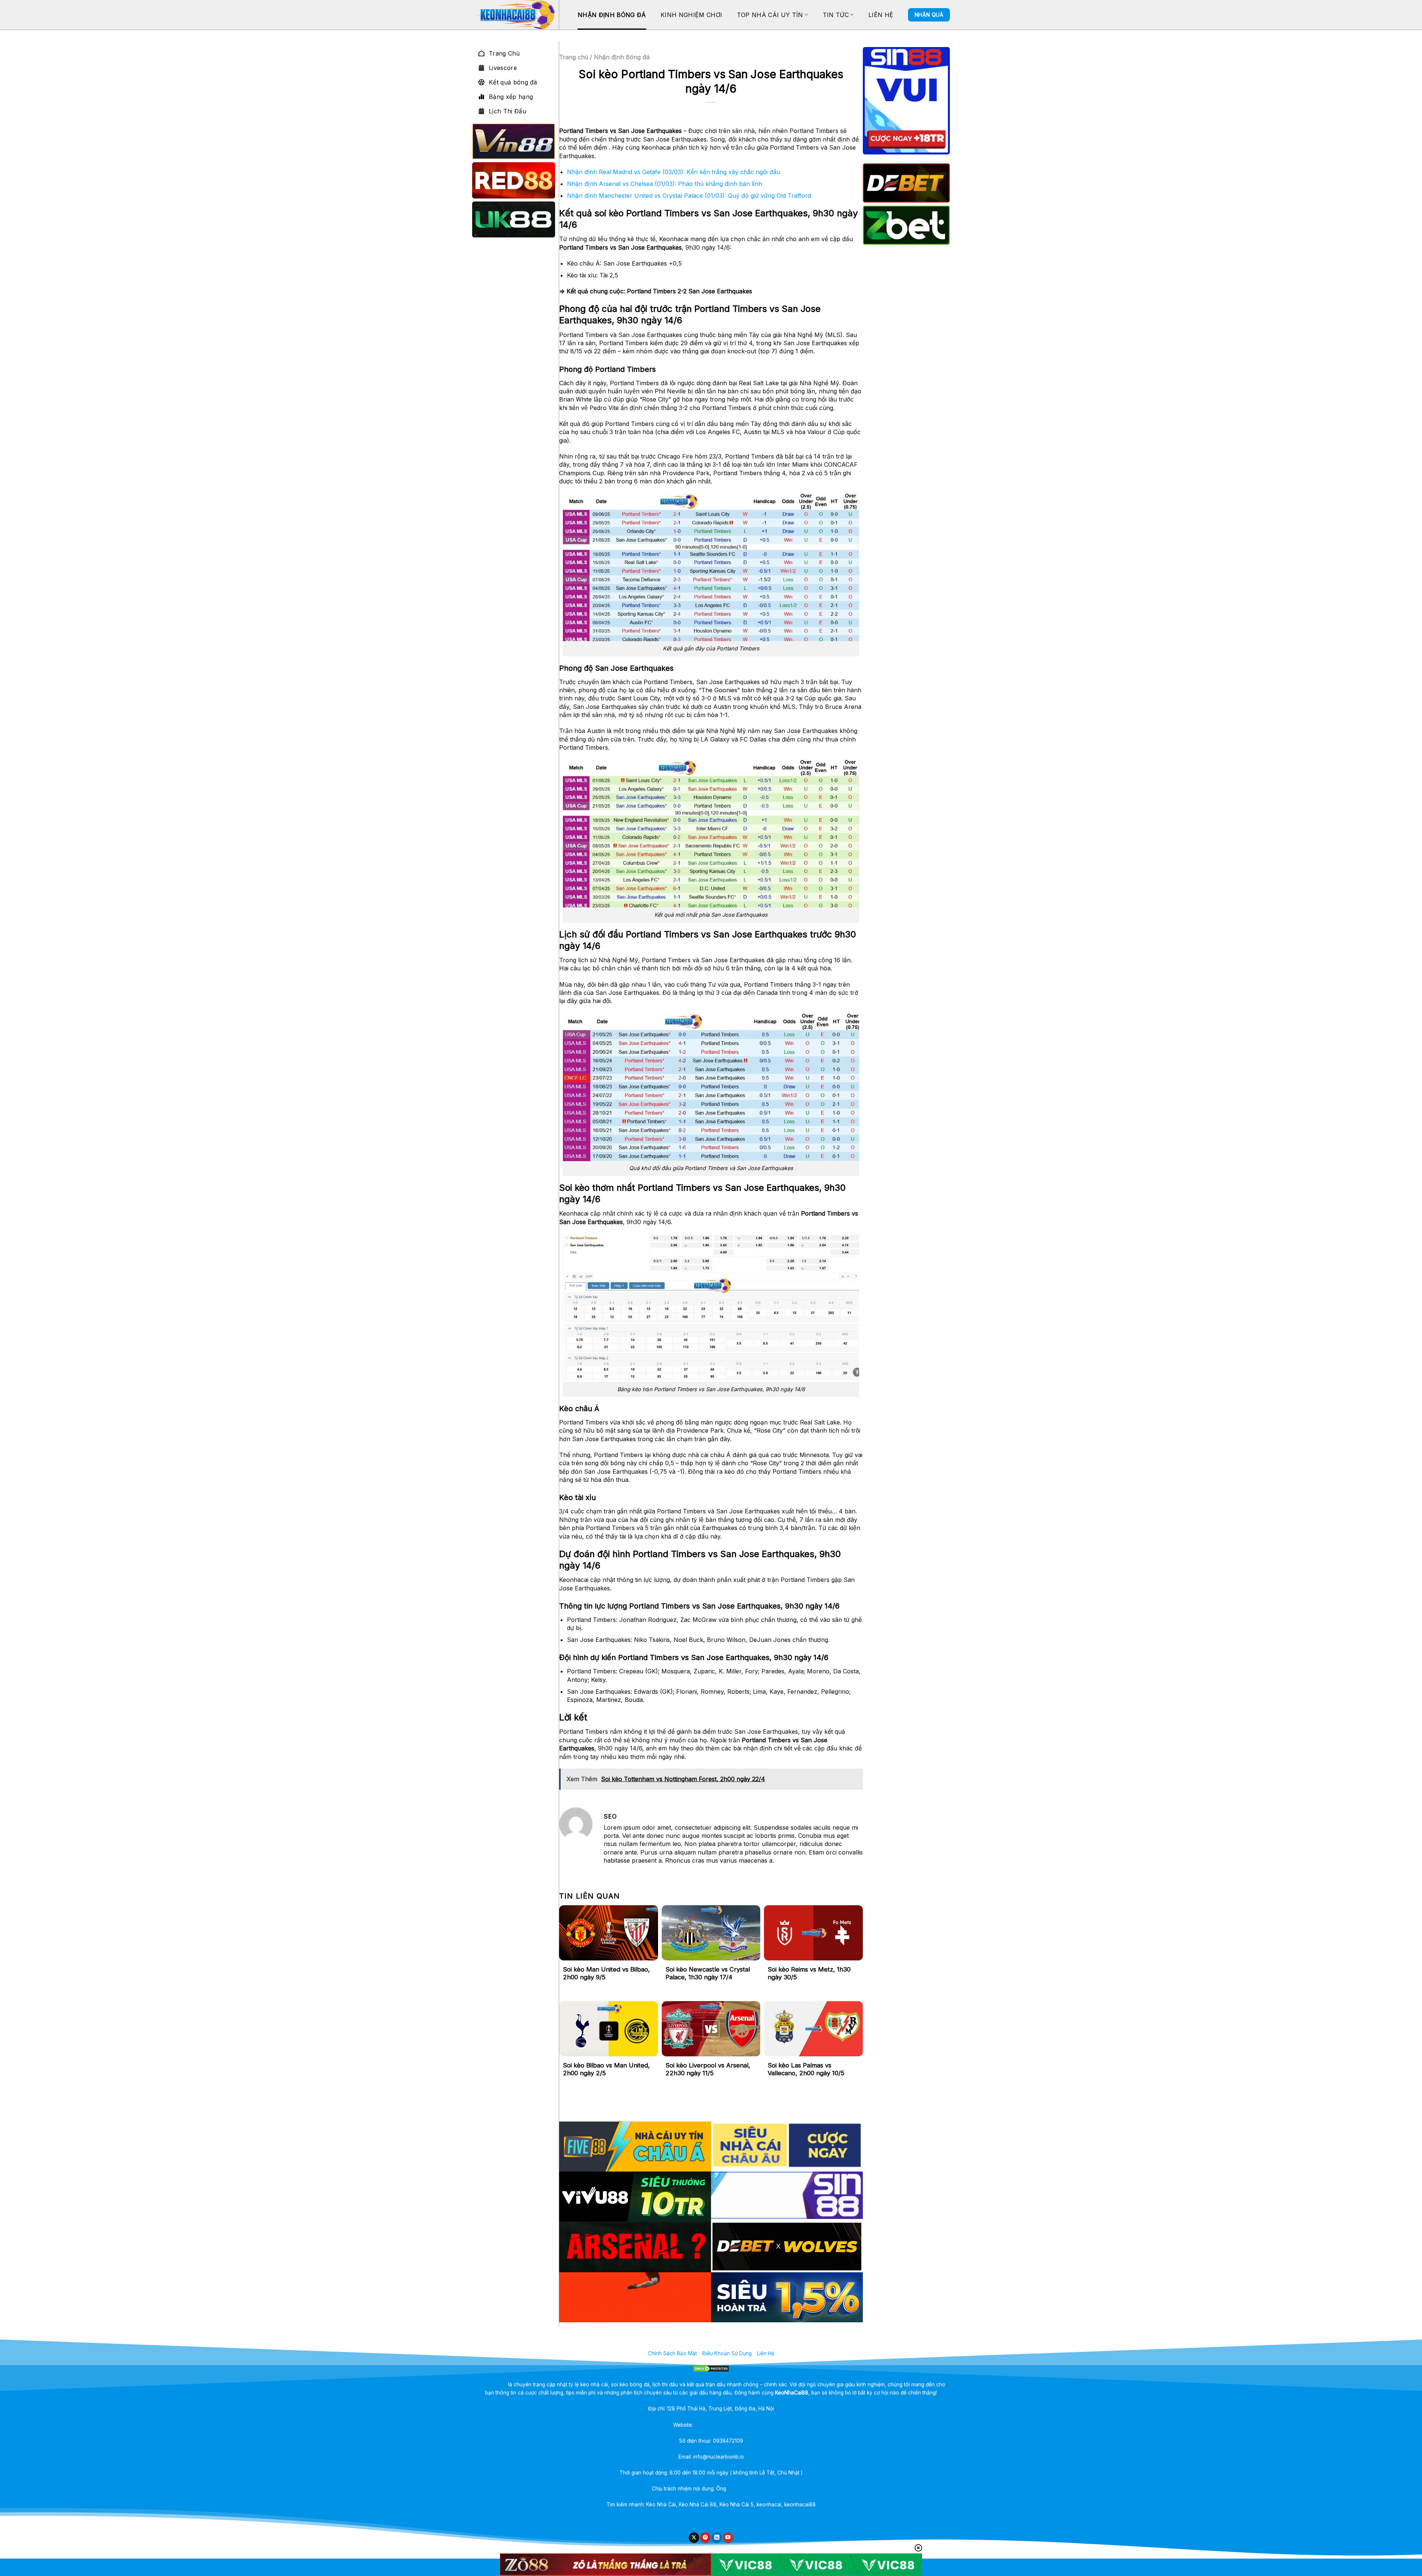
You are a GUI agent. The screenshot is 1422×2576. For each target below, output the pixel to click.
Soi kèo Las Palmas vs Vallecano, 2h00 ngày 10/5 (806, 2069)
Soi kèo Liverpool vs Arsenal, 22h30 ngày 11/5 (708, 2069)
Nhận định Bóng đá (612, 15)
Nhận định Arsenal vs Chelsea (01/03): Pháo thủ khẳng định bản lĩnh (665, 184)
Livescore (503, 68)
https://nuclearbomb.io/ (722, 2425)
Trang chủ (574, 57)
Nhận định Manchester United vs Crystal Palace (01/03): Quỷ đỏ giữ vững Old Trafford (689, 196)
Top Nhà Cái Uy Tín (770, 15)
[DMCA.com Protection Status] (711, 2369)
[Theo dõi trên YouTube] (728, 2538)
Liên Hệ (881, 15)
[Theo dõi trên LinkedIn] (717, 2538)
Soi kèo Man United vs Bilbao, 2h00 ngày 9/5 (606, 1973)
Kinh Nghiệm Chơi (691, 15)
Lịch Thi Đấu (508, 111)
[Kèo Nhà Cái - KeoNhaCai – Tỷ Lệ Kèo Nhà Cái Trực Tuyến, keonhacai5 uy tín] (515, 15)
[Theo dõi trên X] (694, 2538)
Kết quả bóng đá (513, 82)
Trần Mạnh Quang (749, 2489)
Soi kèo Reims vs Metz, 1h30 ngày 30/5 (809, 1973)
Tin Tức (836, 15)
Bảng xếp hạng (511, 97)
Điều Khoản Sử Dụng (727, 2353)
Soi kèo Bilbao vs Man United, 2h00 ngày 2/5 (606, 2069)
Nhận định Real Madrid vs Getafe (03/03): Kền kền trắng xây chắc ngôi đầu (674, 172)
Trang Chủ (504, 53)
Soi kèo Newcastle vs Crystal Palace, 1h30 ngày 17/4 (708, 1973)
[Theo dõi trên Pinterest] (705, 2538)
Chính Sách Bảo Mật (672, 2353)
